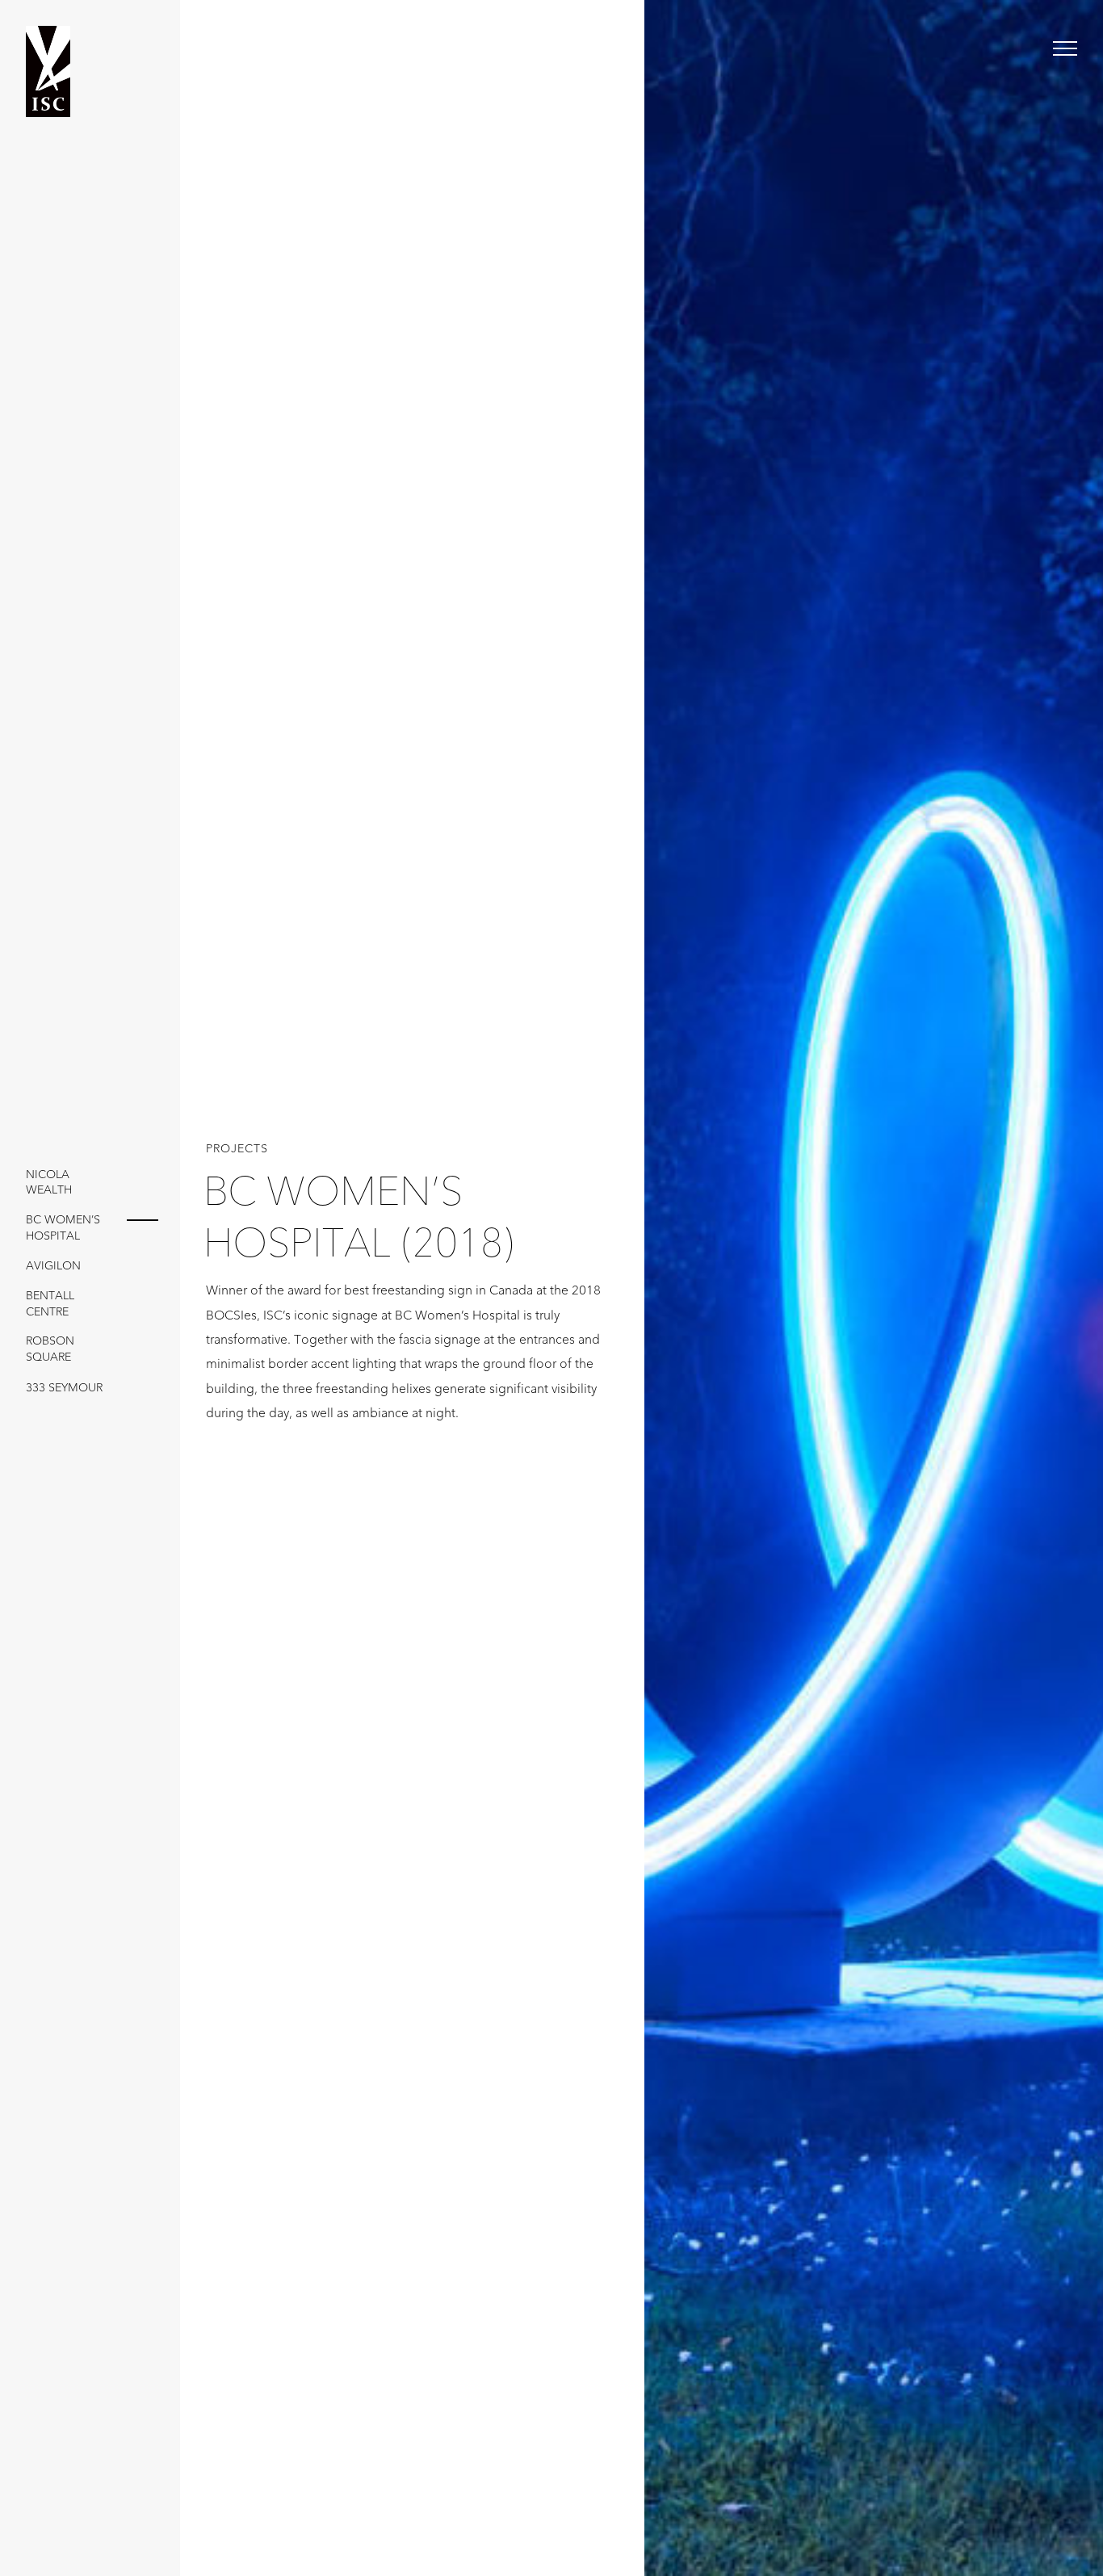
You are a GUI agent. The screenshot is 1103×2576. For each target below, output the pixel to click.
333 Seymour (64, 1388)
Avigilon (53, 1266)
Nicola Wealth (49, 1183)
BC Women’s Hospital (63, 1228)
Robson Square (50, 1349)
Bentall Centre (50, 1304)
